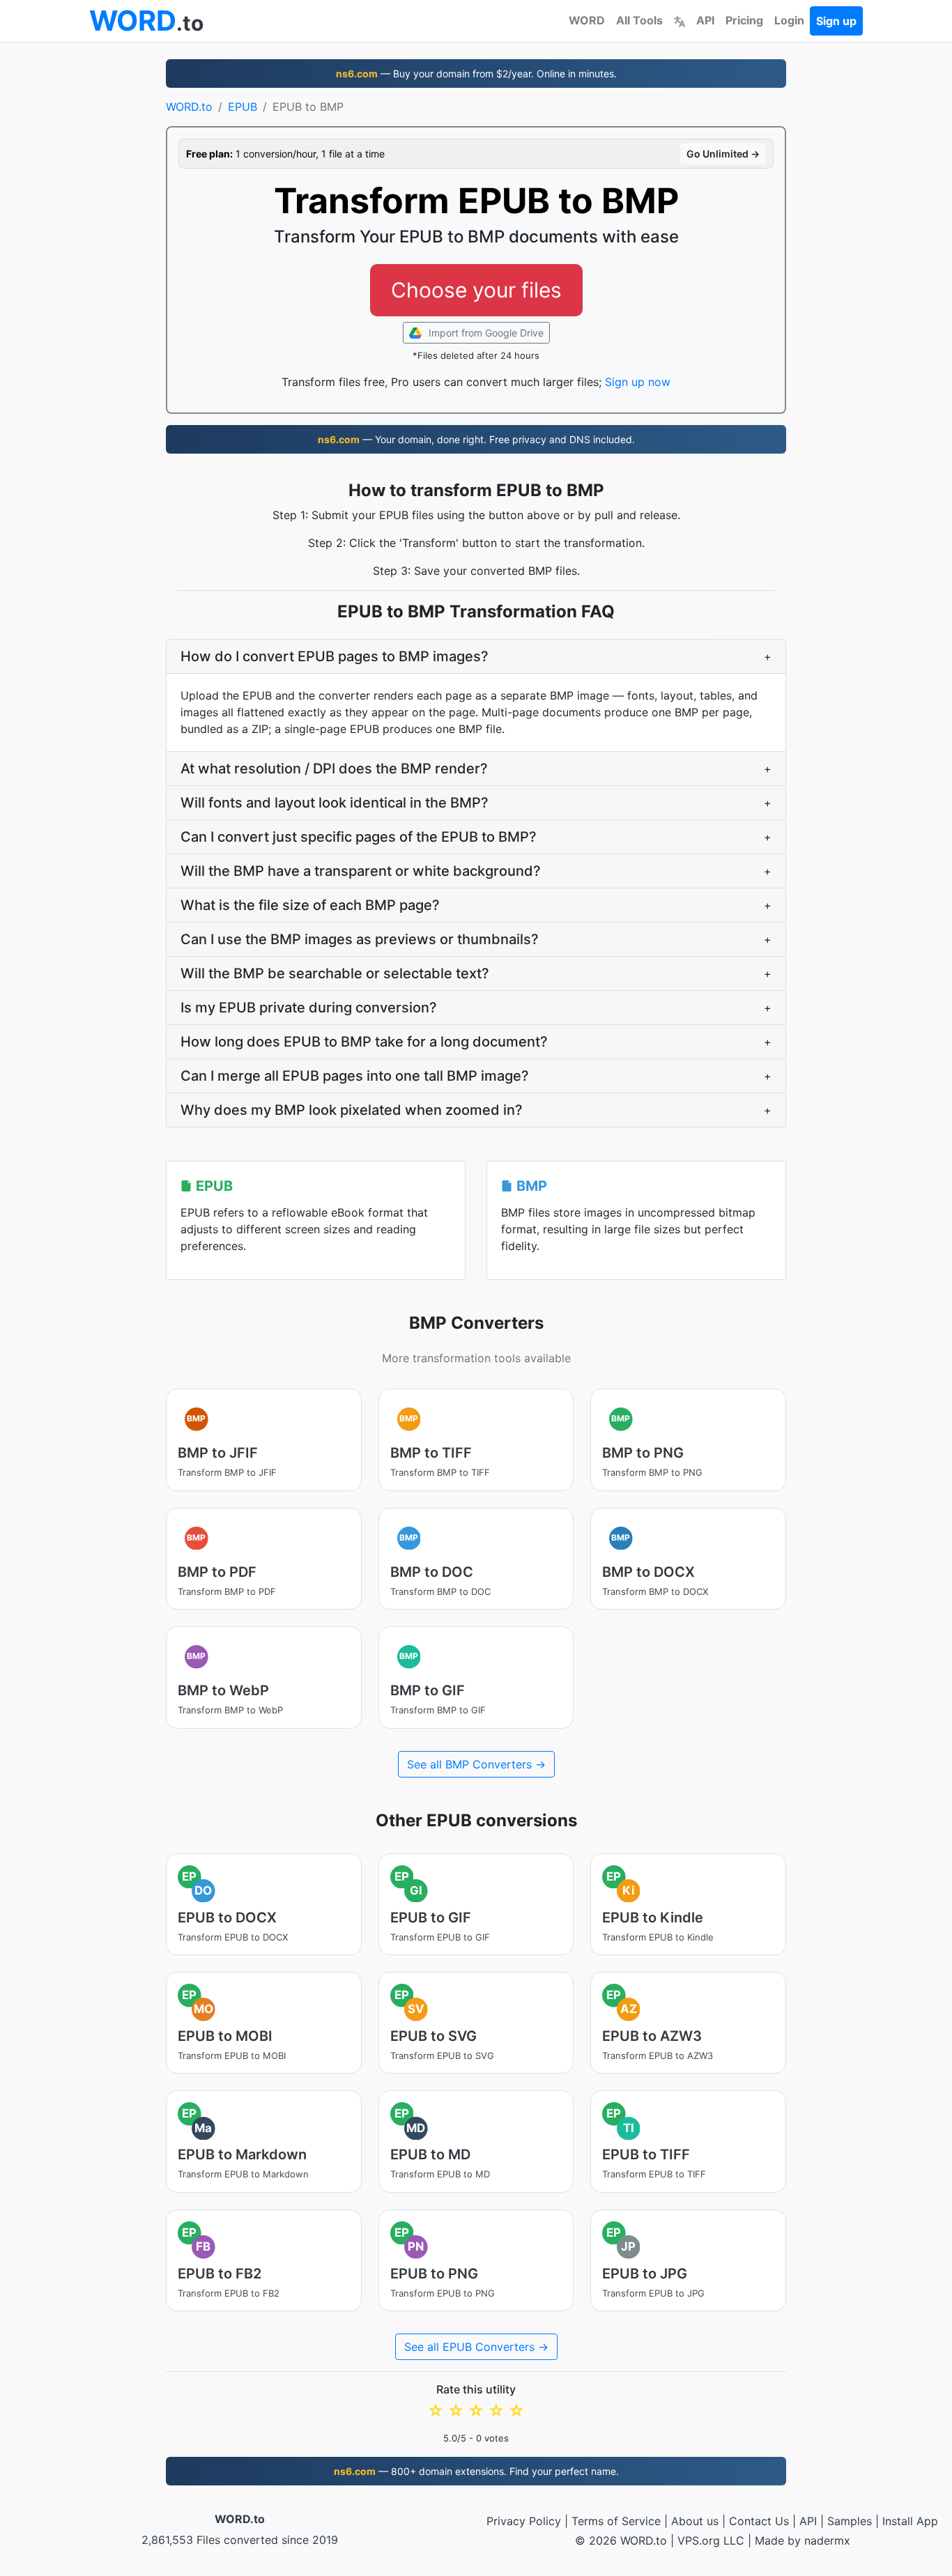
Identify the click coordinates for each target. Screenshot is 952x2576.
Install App (910, 2521)
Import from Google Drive (485, 333)
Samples (850, 2521)
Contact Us (759, 2521)
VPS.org (699, 2540)
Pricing (744, 20)
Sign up (836, 21)
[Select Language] (680, 20)
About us (695, 2521)
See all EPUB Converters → (476, 2347)
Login (789, 20)
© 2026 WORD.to (621, 2540)
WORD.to (189, 107)
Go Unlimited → (723, 154)
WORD (587, 20)
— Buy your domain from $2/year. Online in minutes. (476, 74)
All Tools (639, 20)
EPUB (243, 107)
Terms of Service (616, 2521)
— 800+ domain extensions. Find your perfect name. (476, 2471)
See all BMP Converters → (476, 1764)
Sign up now (638, 382)
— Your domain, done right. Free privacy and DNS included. (476, 439)
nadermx (827, 2540)
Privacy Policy (524, 2521)
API (705, 20)
